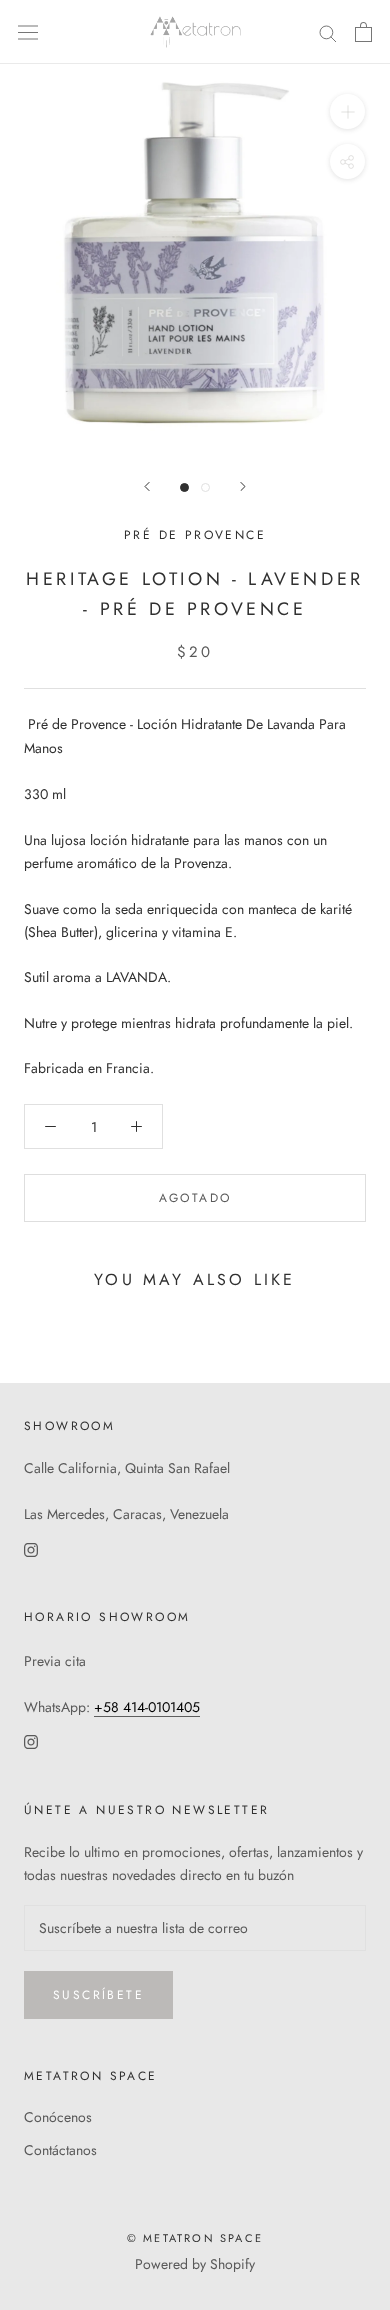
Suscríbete (98, 1995)
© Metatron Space (195, 2238)
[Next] (243, 486)
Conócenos (58, 2117)
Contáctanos (60, 2150)
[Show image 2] (205, 487)
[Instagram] (31, 1548)
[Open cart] (363, 32)
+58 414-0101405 (147, 1707)
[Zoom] (347, 111)
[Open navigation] (28, 32)
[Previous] (147, 486)
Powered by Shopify (195, 2264)
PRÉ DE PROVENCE (195, 535)
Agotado (195, 1198)
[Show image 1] (184, 487)
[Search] (328, 32)
